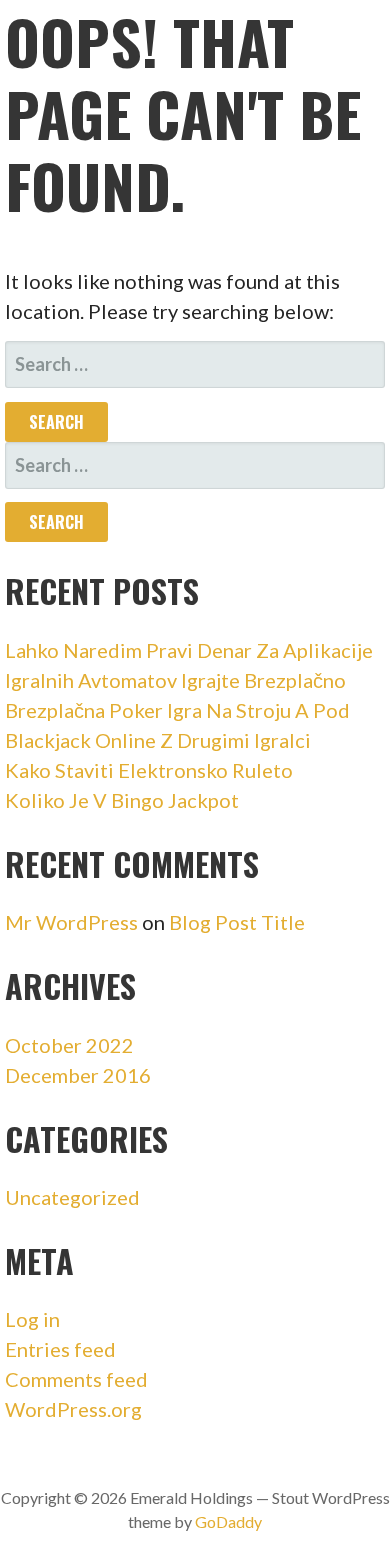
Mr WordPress (71, 922)
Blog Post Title (237, 922)
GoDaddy (228, 1521)
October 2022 (69, 1045)
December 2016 (78, 1075)
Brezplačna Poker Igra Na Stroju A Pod (177, 710)
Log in (32, 1319)
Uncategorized (72, 1197)
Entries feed (60, 1349)
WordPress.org (73, 1409)
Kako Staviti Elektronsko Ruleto (149, 770)
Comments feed (76, 1379)
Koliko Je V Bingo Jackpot (122, 800)
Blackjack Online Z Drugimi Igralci (158, 740)
